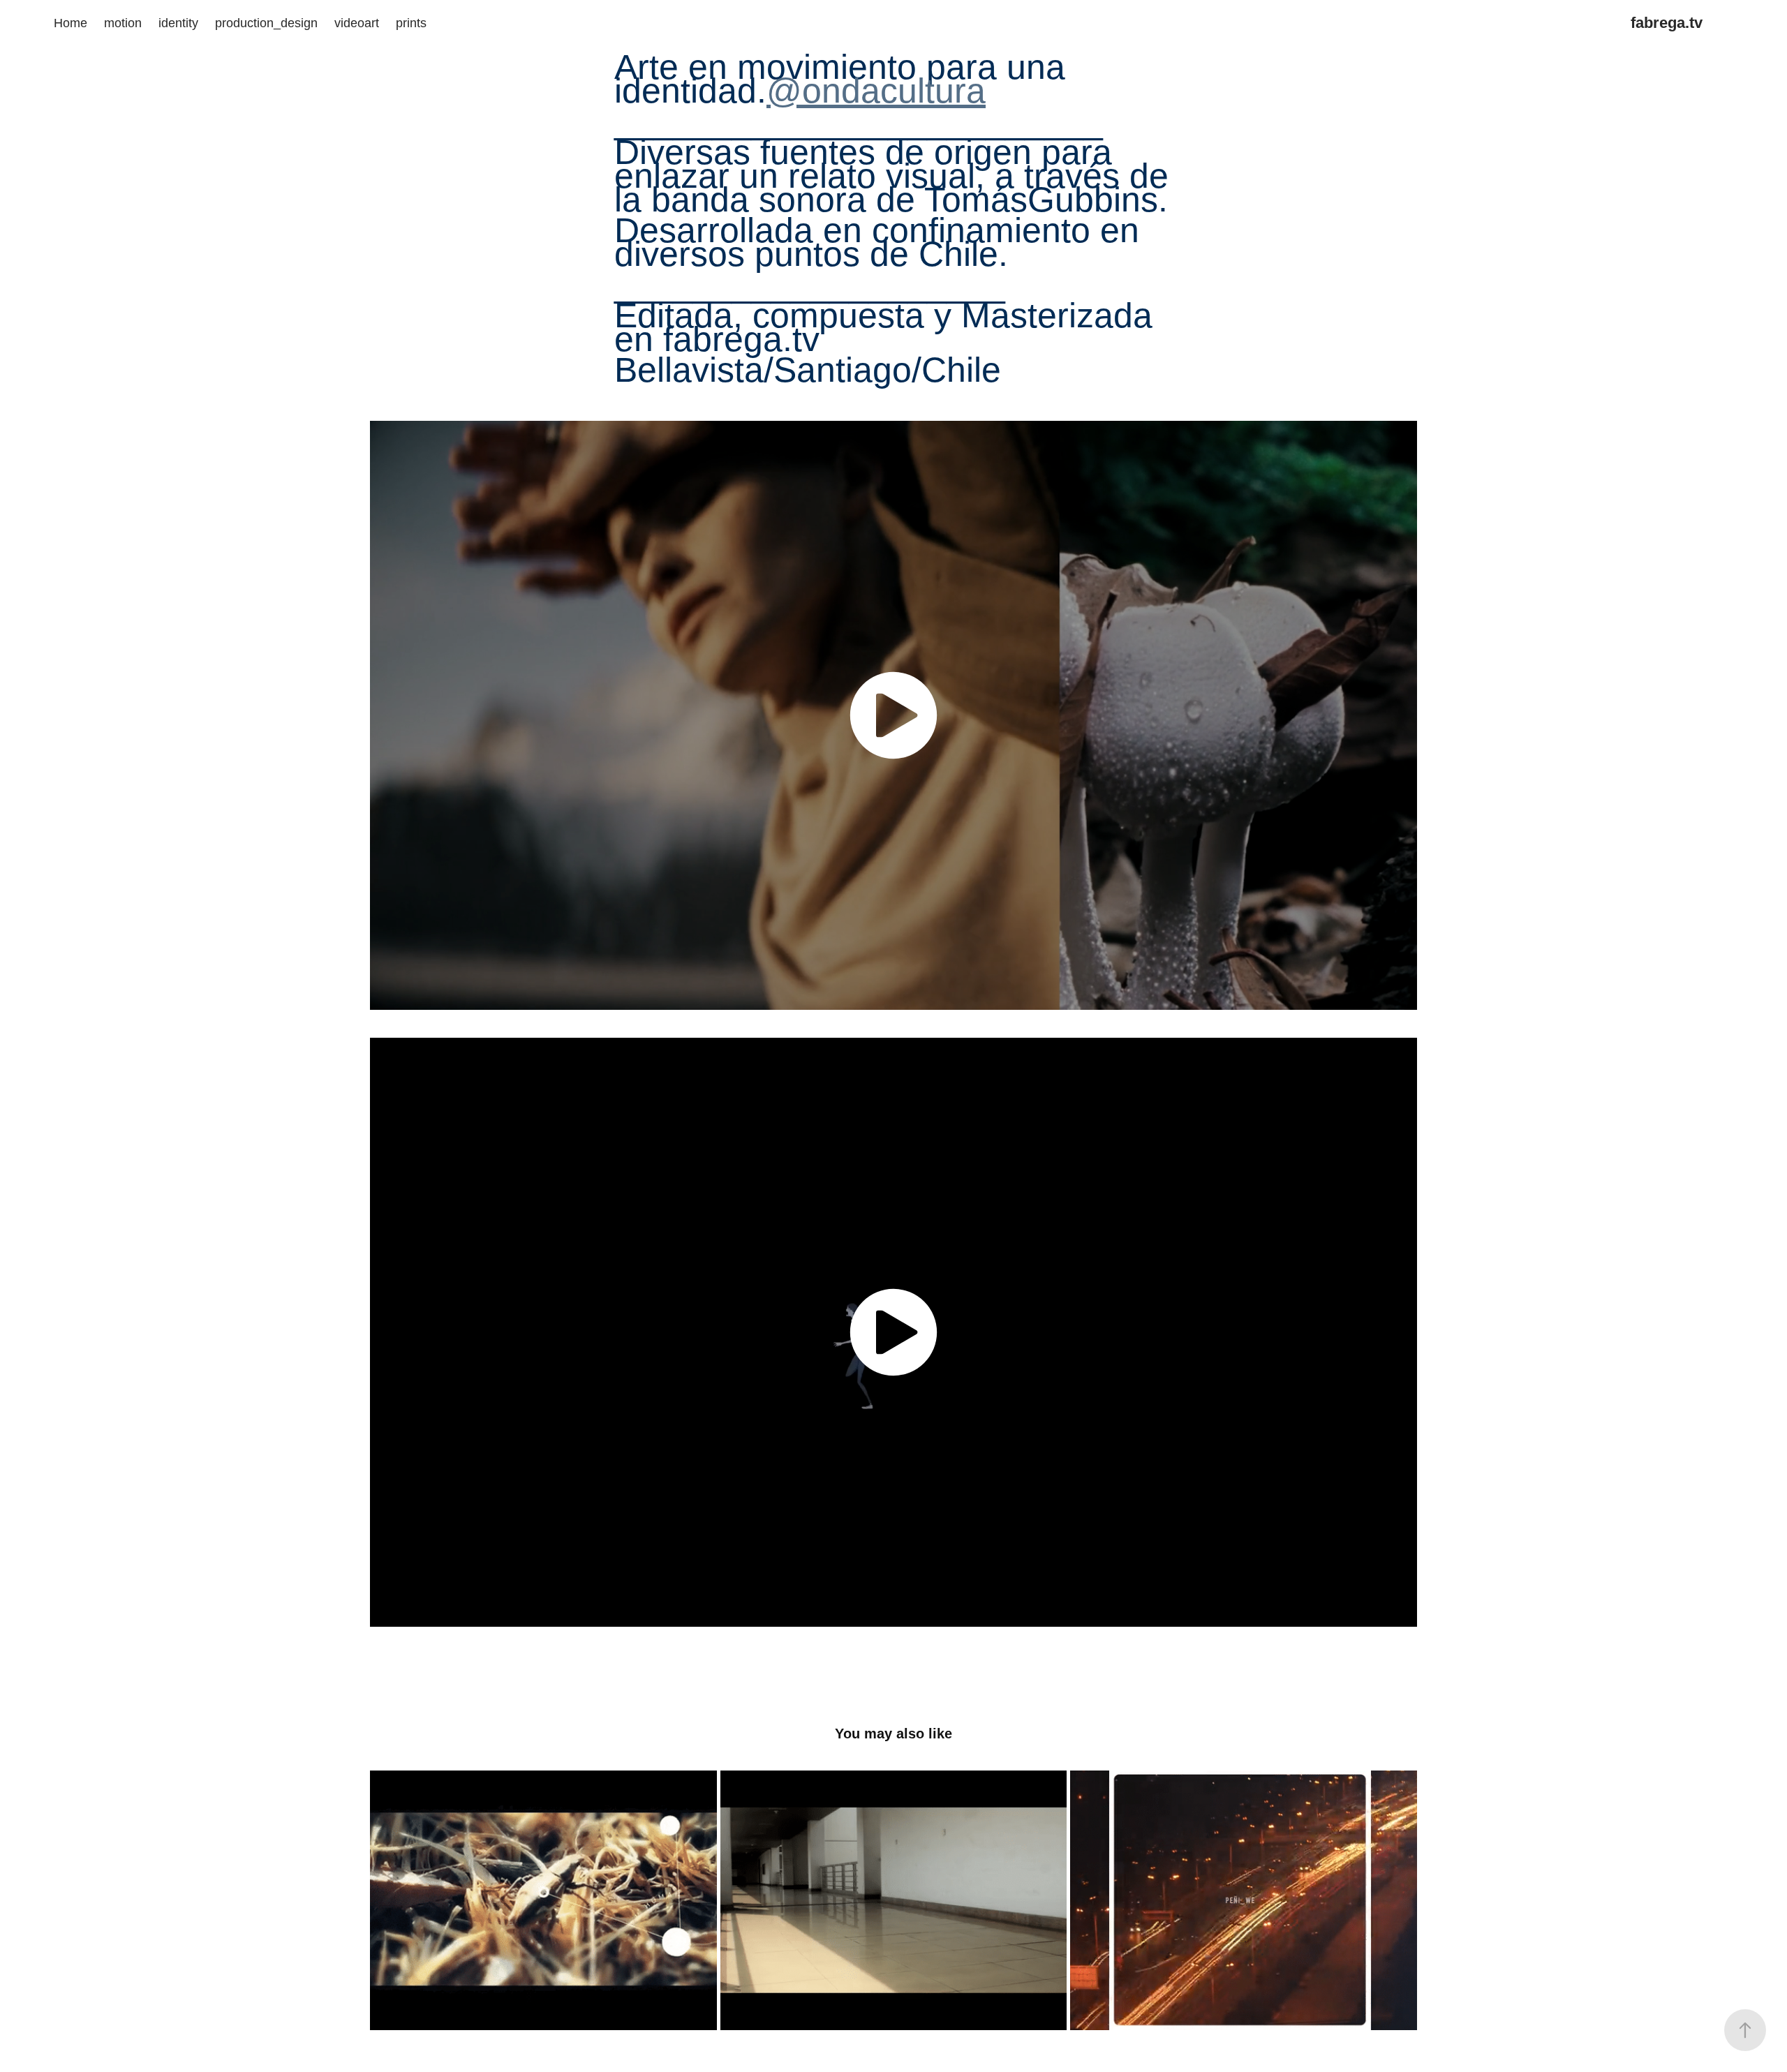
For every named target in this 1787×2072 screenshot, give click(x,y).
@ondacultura (876, 91)
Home (71, 23)
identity (178, 23)
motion (123, 23)
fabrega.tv (1667, 23)
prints (411, 23)
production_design (266, 23)
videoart (357, 23)
